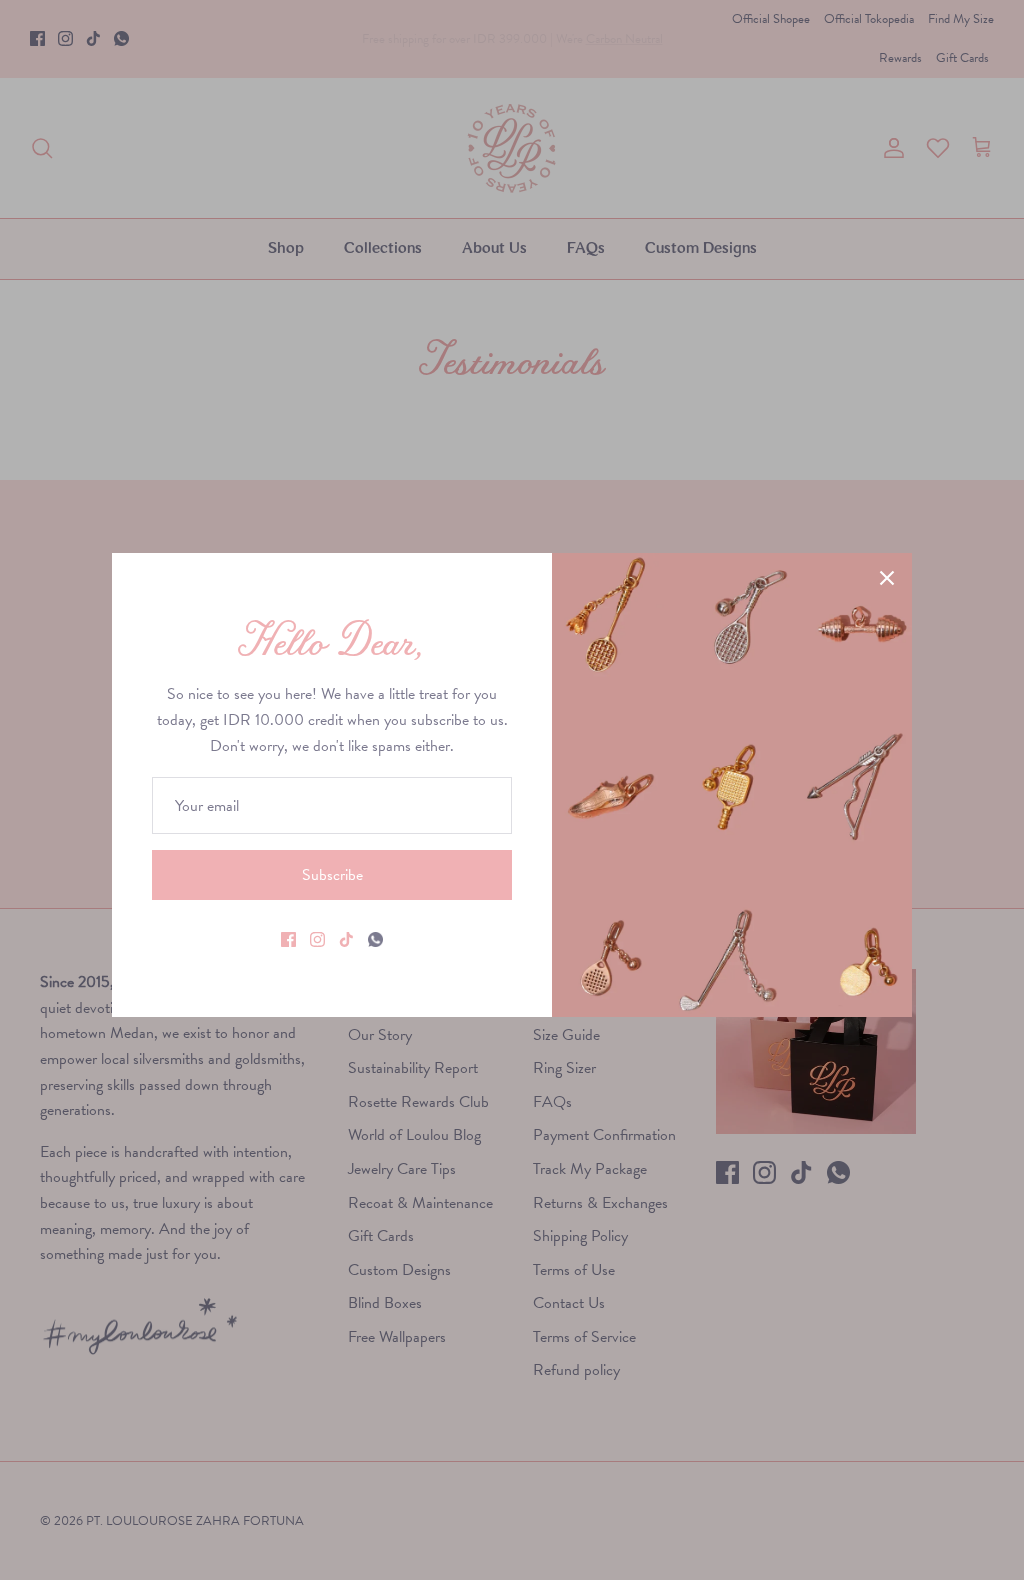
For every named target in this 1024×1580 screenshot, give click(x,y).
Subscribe (332, 874)
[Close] (887, 578)
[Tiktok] (346, 939)
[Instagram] (317, 939)
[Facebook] (288, 939)
